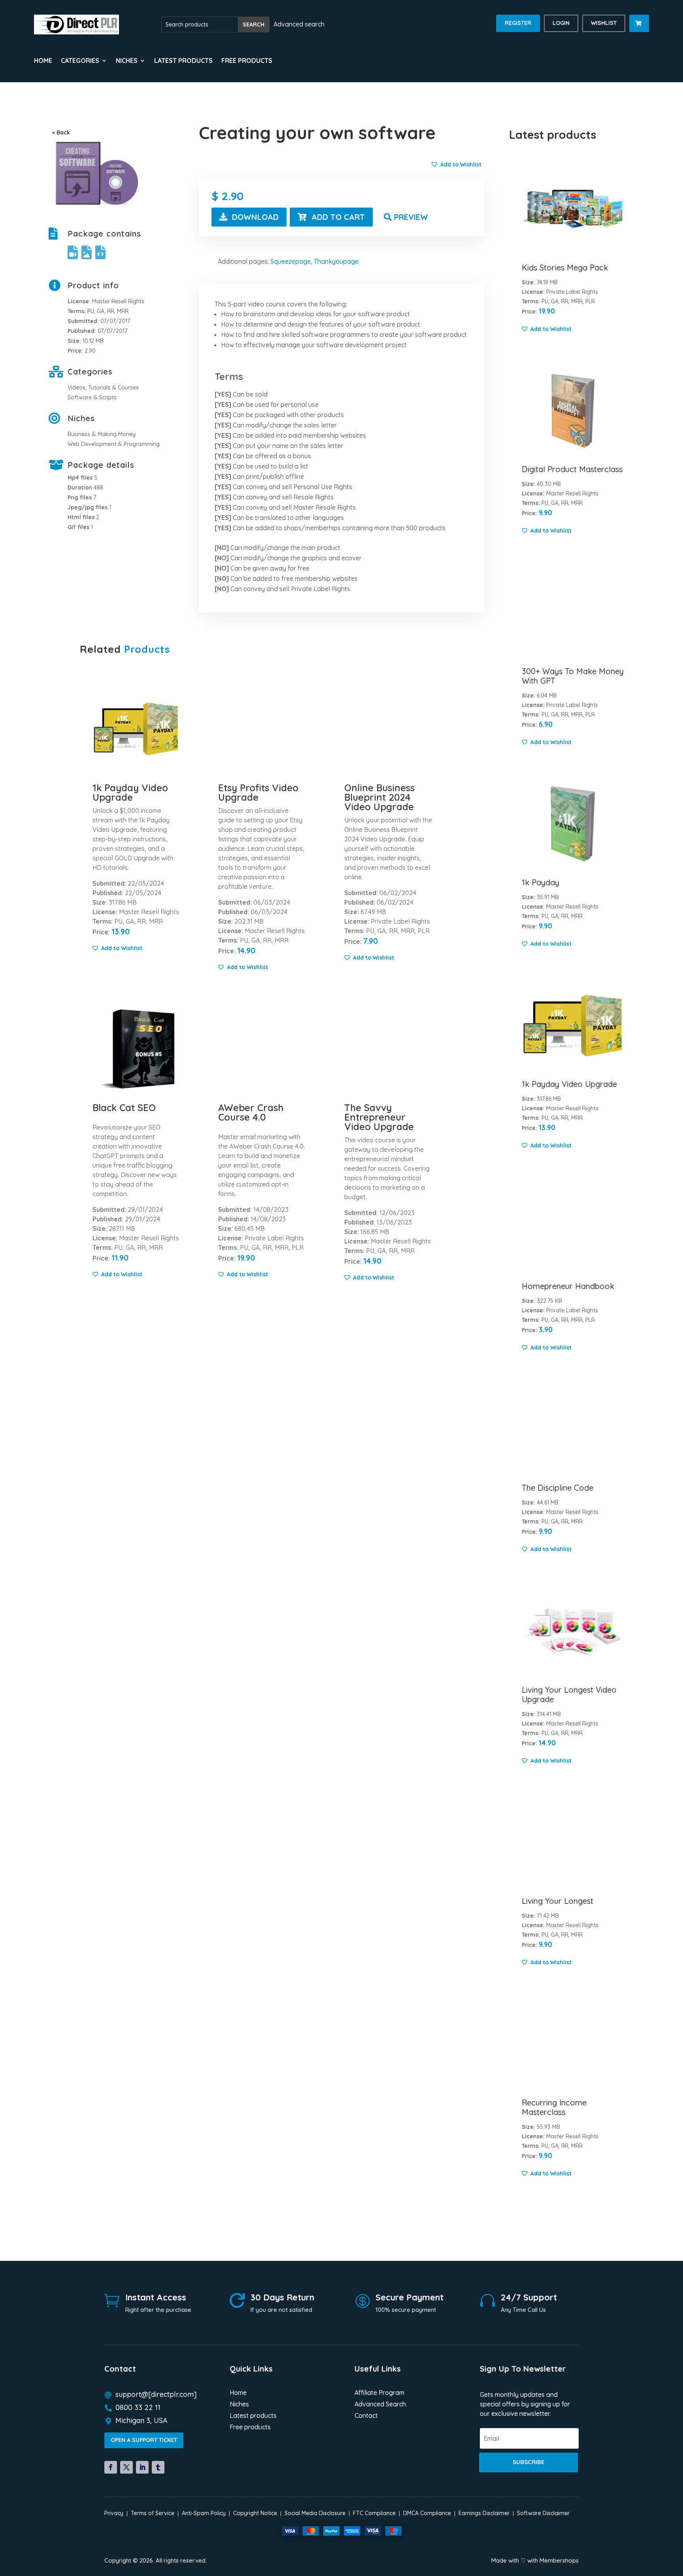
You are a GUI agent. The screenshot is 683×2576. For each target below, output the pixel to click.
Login (561, 23)
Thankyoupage (336, 261)
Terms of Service (153, 2513)
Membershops (559, 2560)
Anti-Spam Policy (204, 2513)
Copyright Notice (255, 2513)
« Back (61, 132)
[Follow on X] (126, 2467)
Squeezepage (291, 261)
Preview (411, 217)
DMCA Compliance (427, 2513)
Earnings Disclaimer (484, 2513)
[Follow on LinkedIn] (142, 2467)
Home (43, 61)
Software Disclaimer (543, 2513)
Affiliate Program (379, 2393)
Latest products (183, 61)
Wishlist (604, 23)
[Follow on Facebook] (111, 2467)
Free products (247, 61)
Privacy (114, 2513)
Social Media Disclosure (315, 2513)
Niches (239, 2405)
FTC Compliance (374, 2513)
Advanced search (299, 24)
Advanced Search (380, 2405)
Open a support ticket (144, 2440)
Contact (366, 2416)
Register (518, 23)
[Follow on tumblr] (158, 2467)
